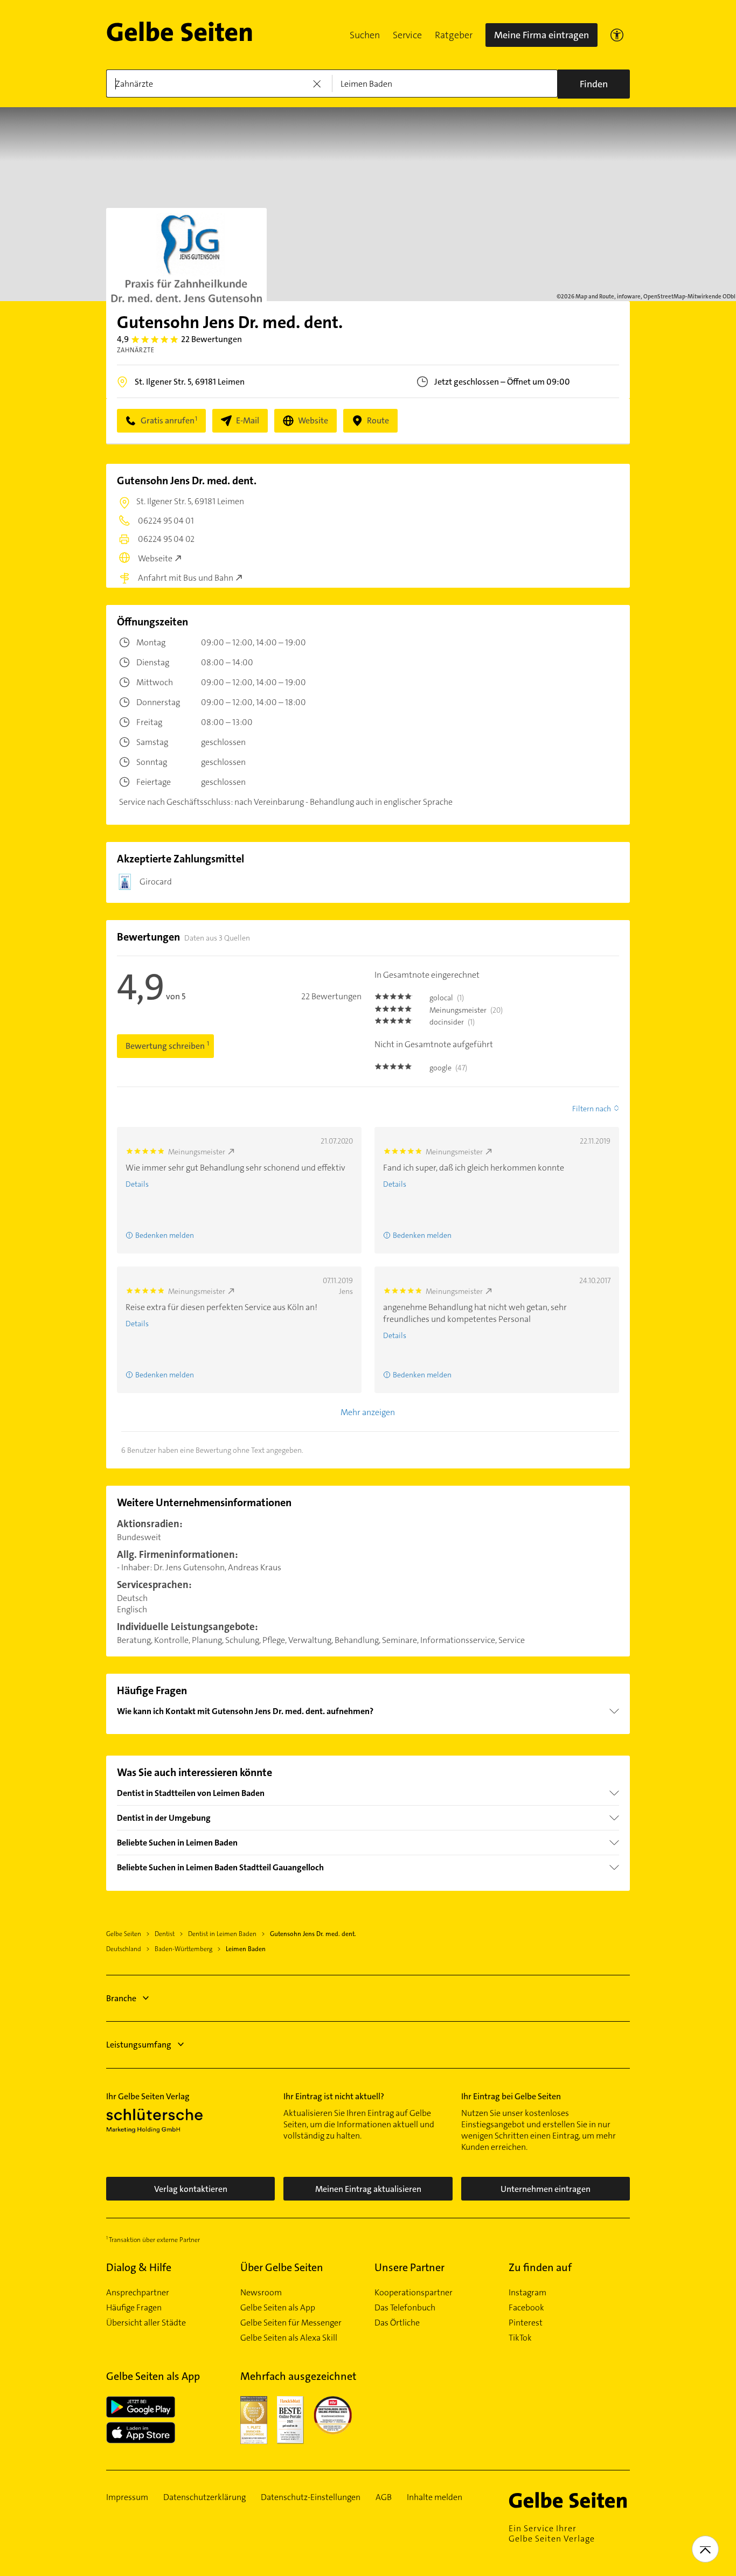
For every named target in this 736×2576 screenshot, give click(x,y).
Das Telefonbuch (405, 2308)
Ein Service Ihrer (552, 2533)
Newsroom (261, 2293)
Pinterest (526, 2323)
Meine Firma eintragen (541, 35)
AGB (384, 2497)
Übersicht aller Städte (146, 2323)
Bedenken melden (165, 1235)
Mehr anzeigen (368, 1412)
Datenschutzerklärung (204, 2497)
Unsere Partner (409, 2267)
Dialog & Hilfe (139, 2267)
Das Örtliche (397, 2323)
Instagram (527, 2293)
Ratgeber (454, 35)
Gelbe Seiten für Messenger (291, 2323)
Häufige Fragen (134, 2308)
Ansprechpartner (138, 2293)
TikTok (520, 2338)
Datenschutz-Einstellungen (311, 2497)
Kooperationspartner (414, 2293)
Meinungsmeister (197, 1152)
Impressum (127, 2497)
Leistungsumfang (139, 2045)
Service (407, 35)
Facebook (526, 2308)
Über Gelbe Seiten (282, 2267)
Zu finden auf (540, 2267)
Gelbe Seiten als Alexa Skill (289, 2338)
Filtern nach (592, 1109)
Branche (121, 1998)
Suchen (365, 35)
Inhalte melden (435, 2497)
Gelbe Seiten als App (278, 2308)
